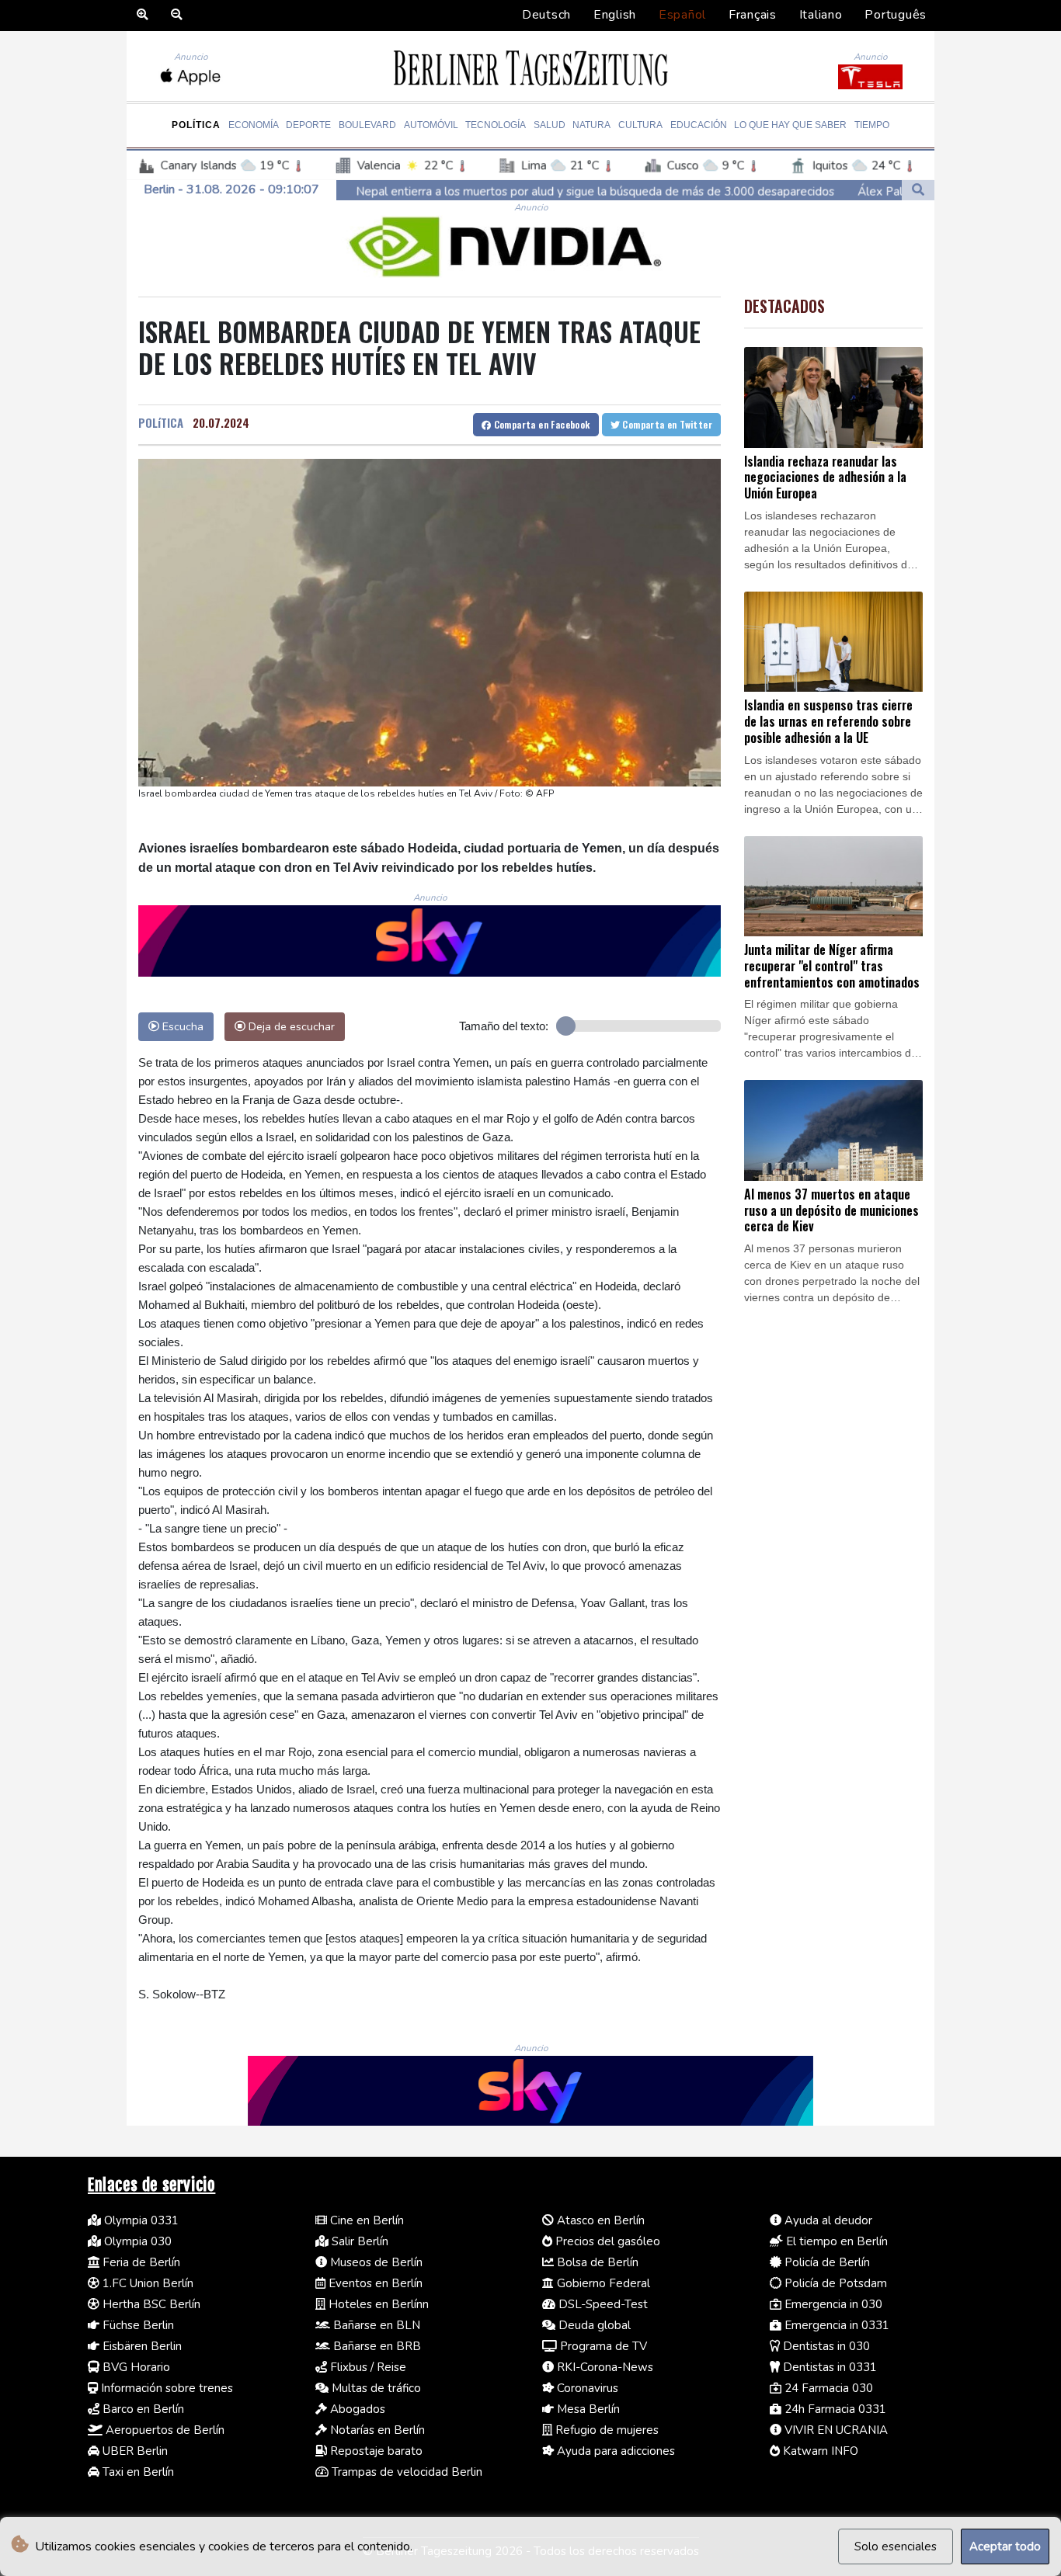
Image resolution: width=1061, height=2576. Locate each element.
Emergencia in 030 (832, 2304)
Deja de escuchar (290, 1026)
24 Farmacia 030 (827, 2388)
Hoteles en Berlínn (377, 2304)
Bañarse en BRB (376, 2346)
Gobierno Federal (602, 2283)
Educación (699, 125)
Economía (254, 125)
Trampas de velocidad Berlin (405, 2472)
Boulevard (367, 125)
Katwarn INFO (819, 2451)
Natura (591, 125)
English (615, 15)
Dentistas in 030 (825, 2346)
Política (196, 125)
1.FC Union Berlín (146, 2283)
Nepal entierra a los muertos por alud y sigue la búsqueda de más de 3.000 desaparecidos (435, 192)
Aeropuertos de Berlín (163, 2430)
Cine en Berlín (365, 2220)
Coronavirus (586, 2388)
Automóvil (431, 125)
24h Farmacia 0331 (834, 2409)
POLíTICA (161, 422)
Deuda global (593, 2325)
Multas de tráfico (375, 2388)
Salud (550, 125)
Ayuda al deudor (827, 2220)
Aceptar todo (1005, 2546)
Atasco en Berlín (599, 2220)
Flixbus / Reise (367, 2367)
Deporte (308, 125)
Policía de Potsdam (834, 2283)
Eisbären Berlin (141, 2346)
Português (896, 15)
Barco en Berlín (142, 2409)
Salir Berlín (358, 2241)
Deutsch (546, 15)
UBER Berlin (134, 2451)
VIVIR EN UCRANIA (835, 2430)
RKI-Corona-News (604, 2367)
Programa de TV (602, 2346)
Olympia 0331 (140, 2220)
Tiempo (872, 125)
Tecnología (496, 125)
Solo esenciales (896, 2546)
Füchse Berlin (137, 2325)
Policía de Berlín (826, 2262)
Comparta (540, 424)
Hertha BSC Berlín (150, 2304)
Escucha (181, 1026)
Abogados (356, 2409)
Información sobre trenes (165, 2388)
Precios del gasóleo (606, 2241)
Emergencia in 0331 (835, 2325)
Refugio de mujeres (605, 2430)
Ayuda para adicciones (614, 2451)
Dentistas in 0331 (828, 2367)
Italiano (821, 15)
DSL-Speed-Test (602, 2304)
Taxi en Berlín (137, 2472)
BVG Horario (135, 2367)
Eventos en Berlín (374, 2283)
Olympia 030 (136, 2241)
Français (753, 15)
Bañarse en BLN (375, 2325)
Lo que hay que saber (790, 125)
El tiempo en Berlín (835, 2241)
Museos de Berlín (375, 2262)
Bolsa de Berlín (596, 2262)
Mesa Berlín (587, 2409)
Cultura (640, 125)
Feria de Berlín (140, 2262)
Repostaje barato (375, 2451)
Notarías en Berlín (376, 2430)
